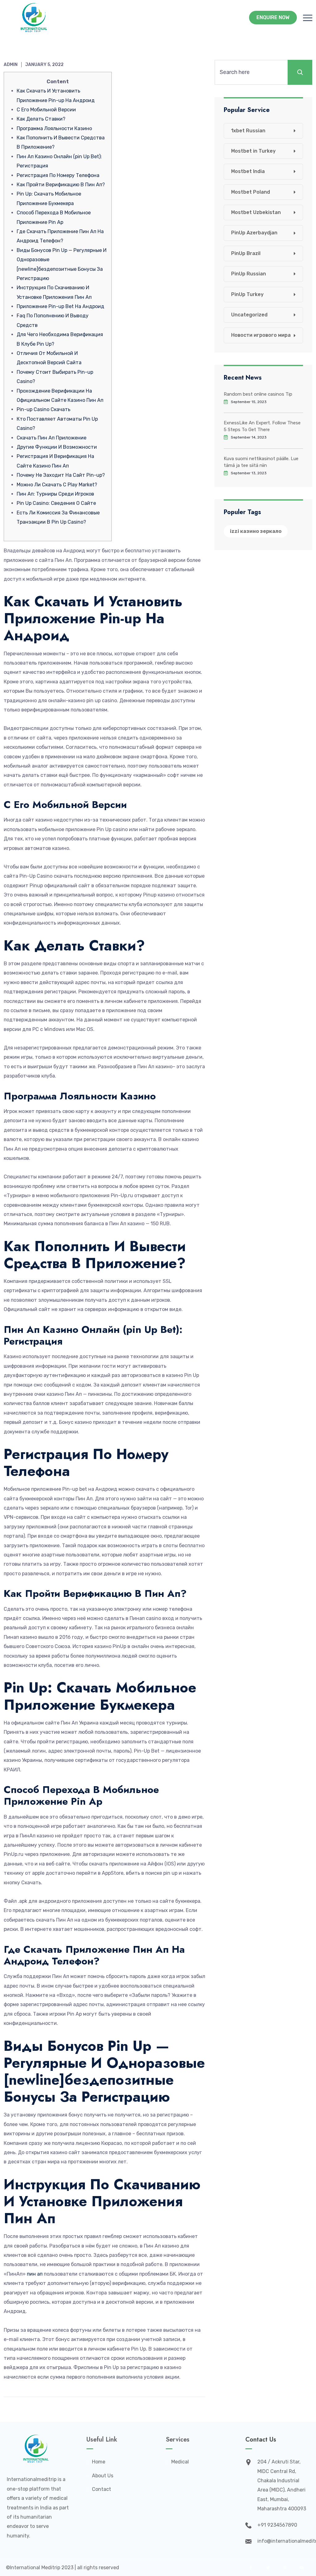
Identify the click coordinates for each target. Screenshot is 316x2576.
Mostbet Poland (251, 192)
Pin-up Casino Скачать (44, 409)
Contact (102, 2489)
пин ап (35, 2274)
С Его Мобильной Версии (46, 110)
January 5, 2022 (44, 65)
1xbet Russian (248, 131)
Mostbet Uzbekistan (256, 212)
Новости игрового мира (261, 335)
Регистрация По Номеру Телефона (58, 175)
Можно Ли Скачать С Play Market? (57, 485)
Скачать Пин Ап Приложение (52, 438)
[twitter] (268, 2568)
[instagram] (285, 2568)
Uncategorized (249, 315)
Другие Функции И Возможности (57, 447)
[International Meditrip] (34, 18)
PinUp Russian (249, 274)
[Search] (300, 72)
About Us (103, 2476)
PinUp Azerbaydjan (254, 233)
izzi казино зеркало (256, 531)
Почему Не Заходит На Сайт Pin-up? (61, 475)
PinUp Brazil (246, 253)
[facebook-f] (251, 2568)
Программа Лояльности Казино (54, 128)
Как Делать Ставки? (41, 119)
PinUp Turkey (247, 294)
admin (11, 65)
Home (99, 2462)
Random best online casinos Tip (258, 394)
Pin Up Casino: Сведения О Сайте (56, 503)
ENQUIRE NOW (273, 17)
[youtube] (302, 2568)
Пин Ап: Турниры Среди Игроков (55, 494)
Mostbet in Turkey (253, 151)
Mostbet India (248, 171)
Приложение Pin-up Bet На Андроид (60, 306)
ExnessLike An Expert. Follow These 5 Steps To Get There (262, 426)
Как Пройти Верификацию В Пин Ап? (61, 185)
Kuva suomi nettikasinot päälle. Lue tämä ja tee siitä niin (261, 462)
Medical (180, 2462)
